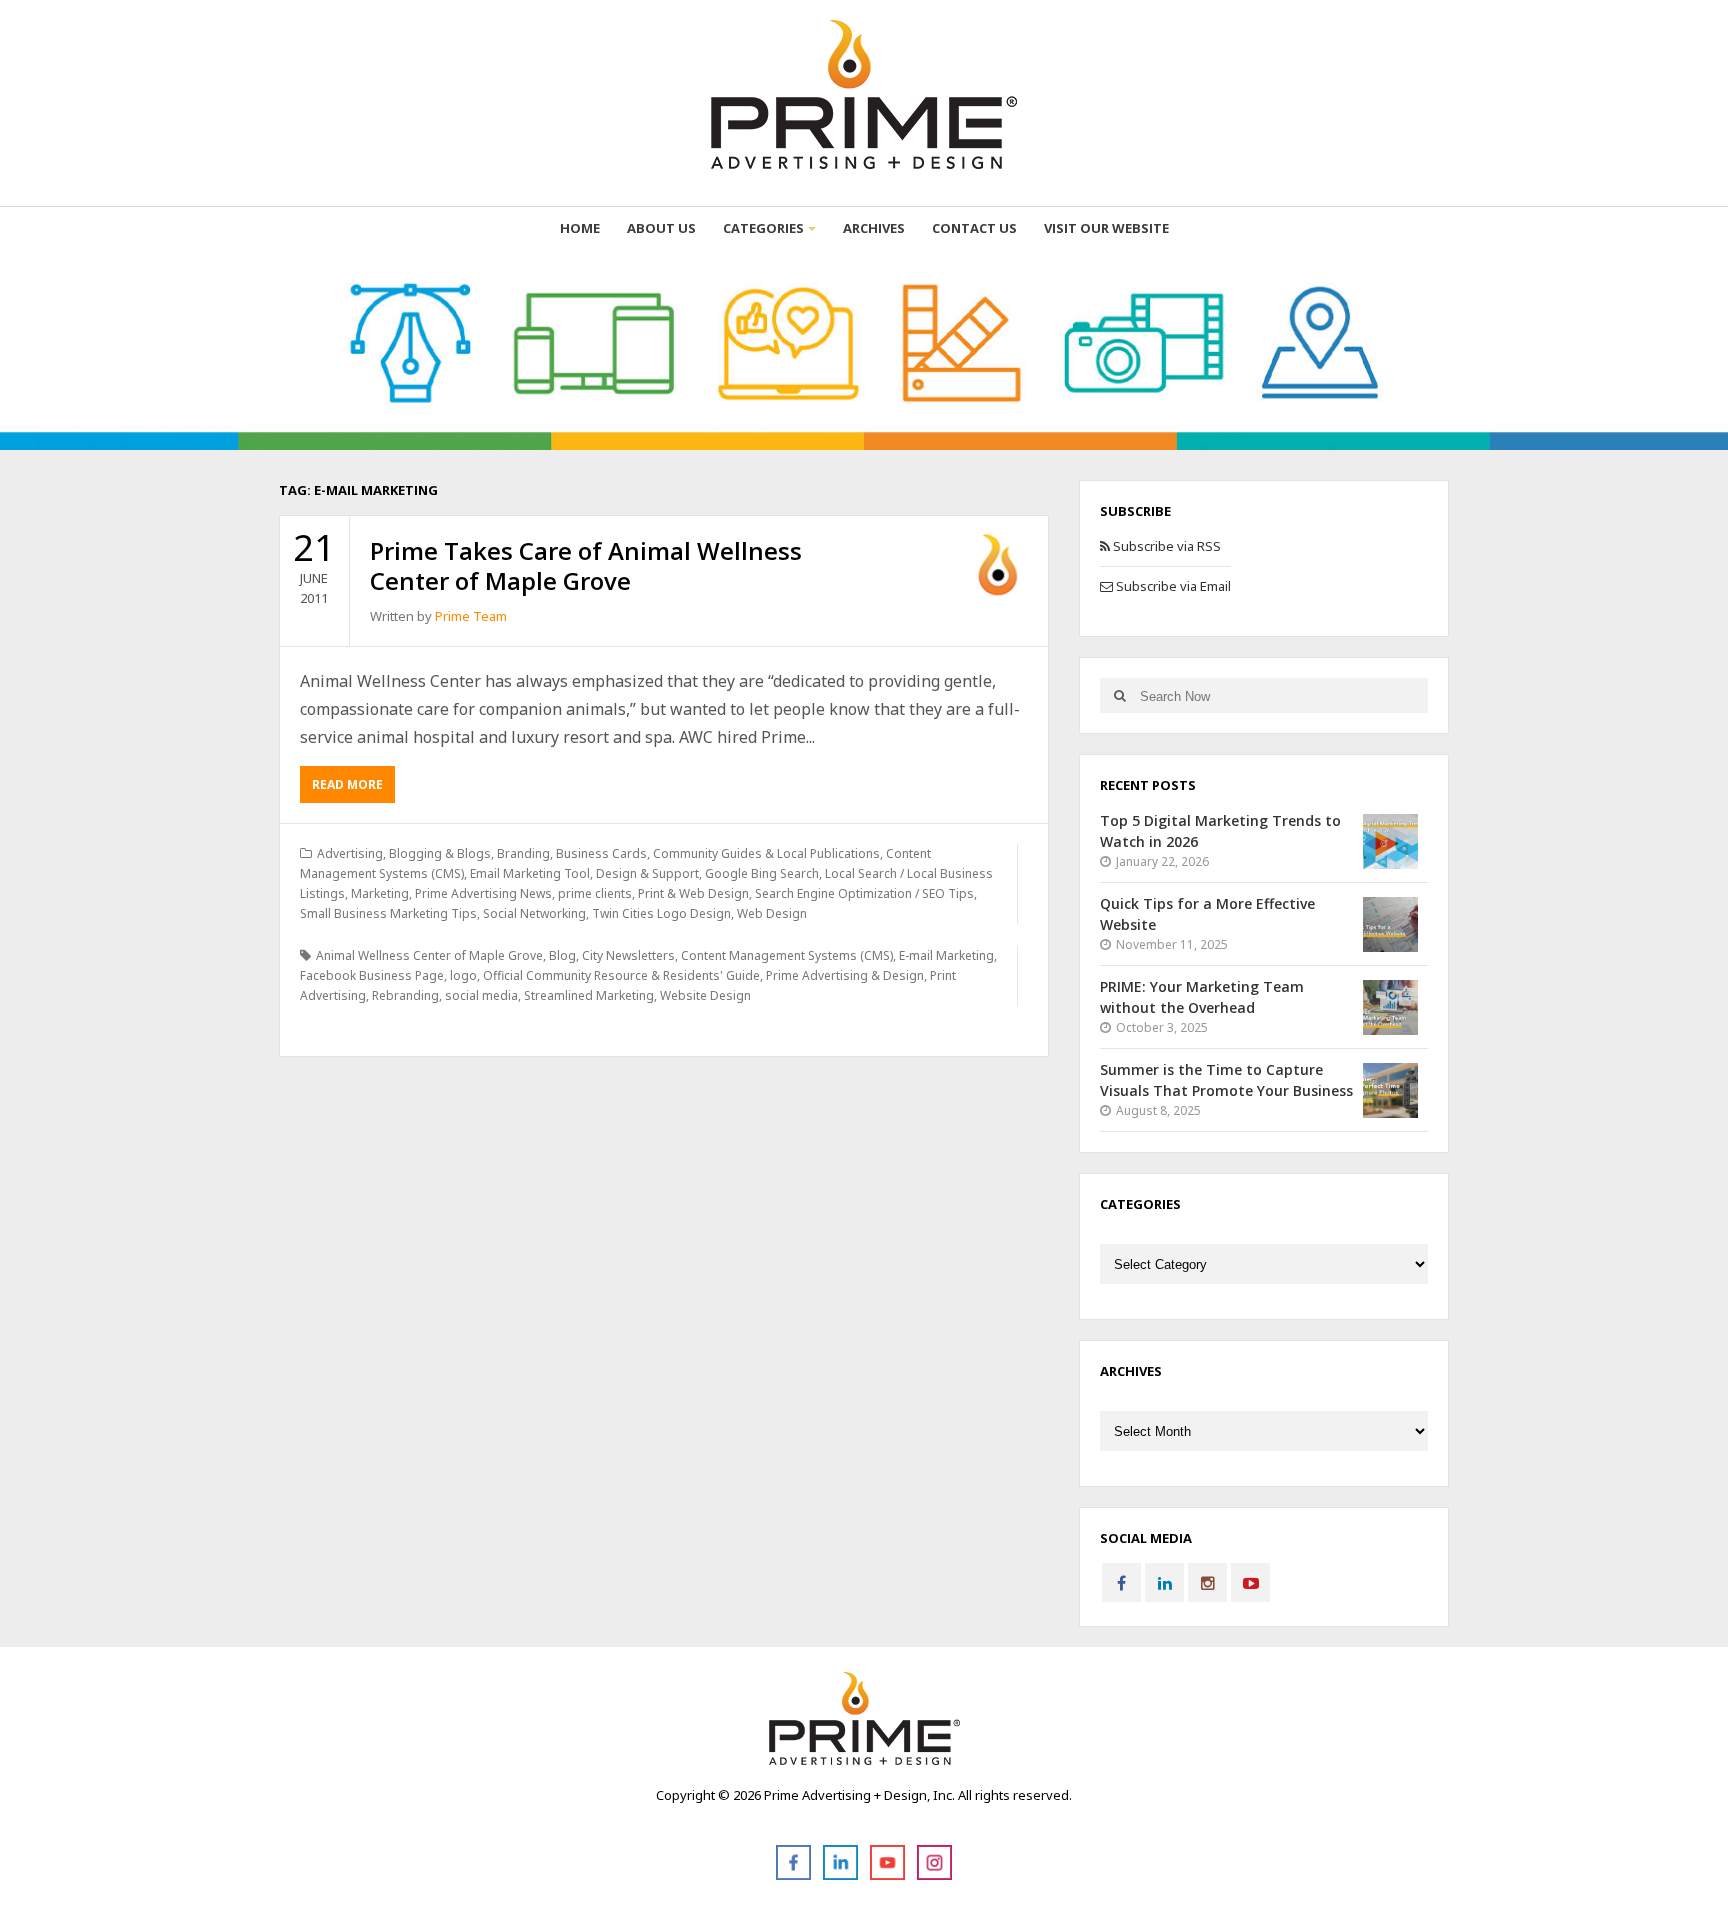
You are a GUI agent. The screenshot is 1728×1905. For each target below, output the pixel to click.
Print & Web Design (693, 893)
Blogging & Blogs (440, 853)
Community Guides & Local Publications (766, 853)
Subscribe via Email (1172, 586)
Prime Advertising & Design (845, 975)
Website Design (705, 995)
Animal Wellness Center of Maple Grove (429, 955)
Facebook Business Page (372, 975)
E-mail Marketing (946, 955)
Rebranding (405, 995)
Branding (523, 853)
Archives (874, 228)
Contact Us (974, 228)
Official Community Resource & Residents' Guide (621, 975)
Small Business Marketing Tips (388, 913)
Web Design (772, 913)
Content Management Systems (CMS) (787, 955)
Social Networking (534, 913)
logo (463, 975)
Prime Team (471, 616)
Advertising (350, 853)
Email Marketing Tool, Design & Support (584, 873)
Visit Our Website (1106, 228)
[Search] (1119, 695)
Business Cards (601, 853)
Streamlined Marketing (589, 995)
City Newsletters (628, 955)
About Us (661, 228)
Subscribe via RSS (1165, 546)
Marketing (380, 893)
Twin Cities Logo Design (661, 913)
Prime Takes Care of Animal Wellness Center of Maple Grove (586, 565)
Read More (347, 784)
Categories (763, 228)
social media (481, 995)
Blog (562, 955)
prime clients (595, 893)
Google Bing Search (762, 873)
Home (580, 228)
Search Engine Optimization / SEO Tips (864, 893)
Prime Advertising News (483, 893)
